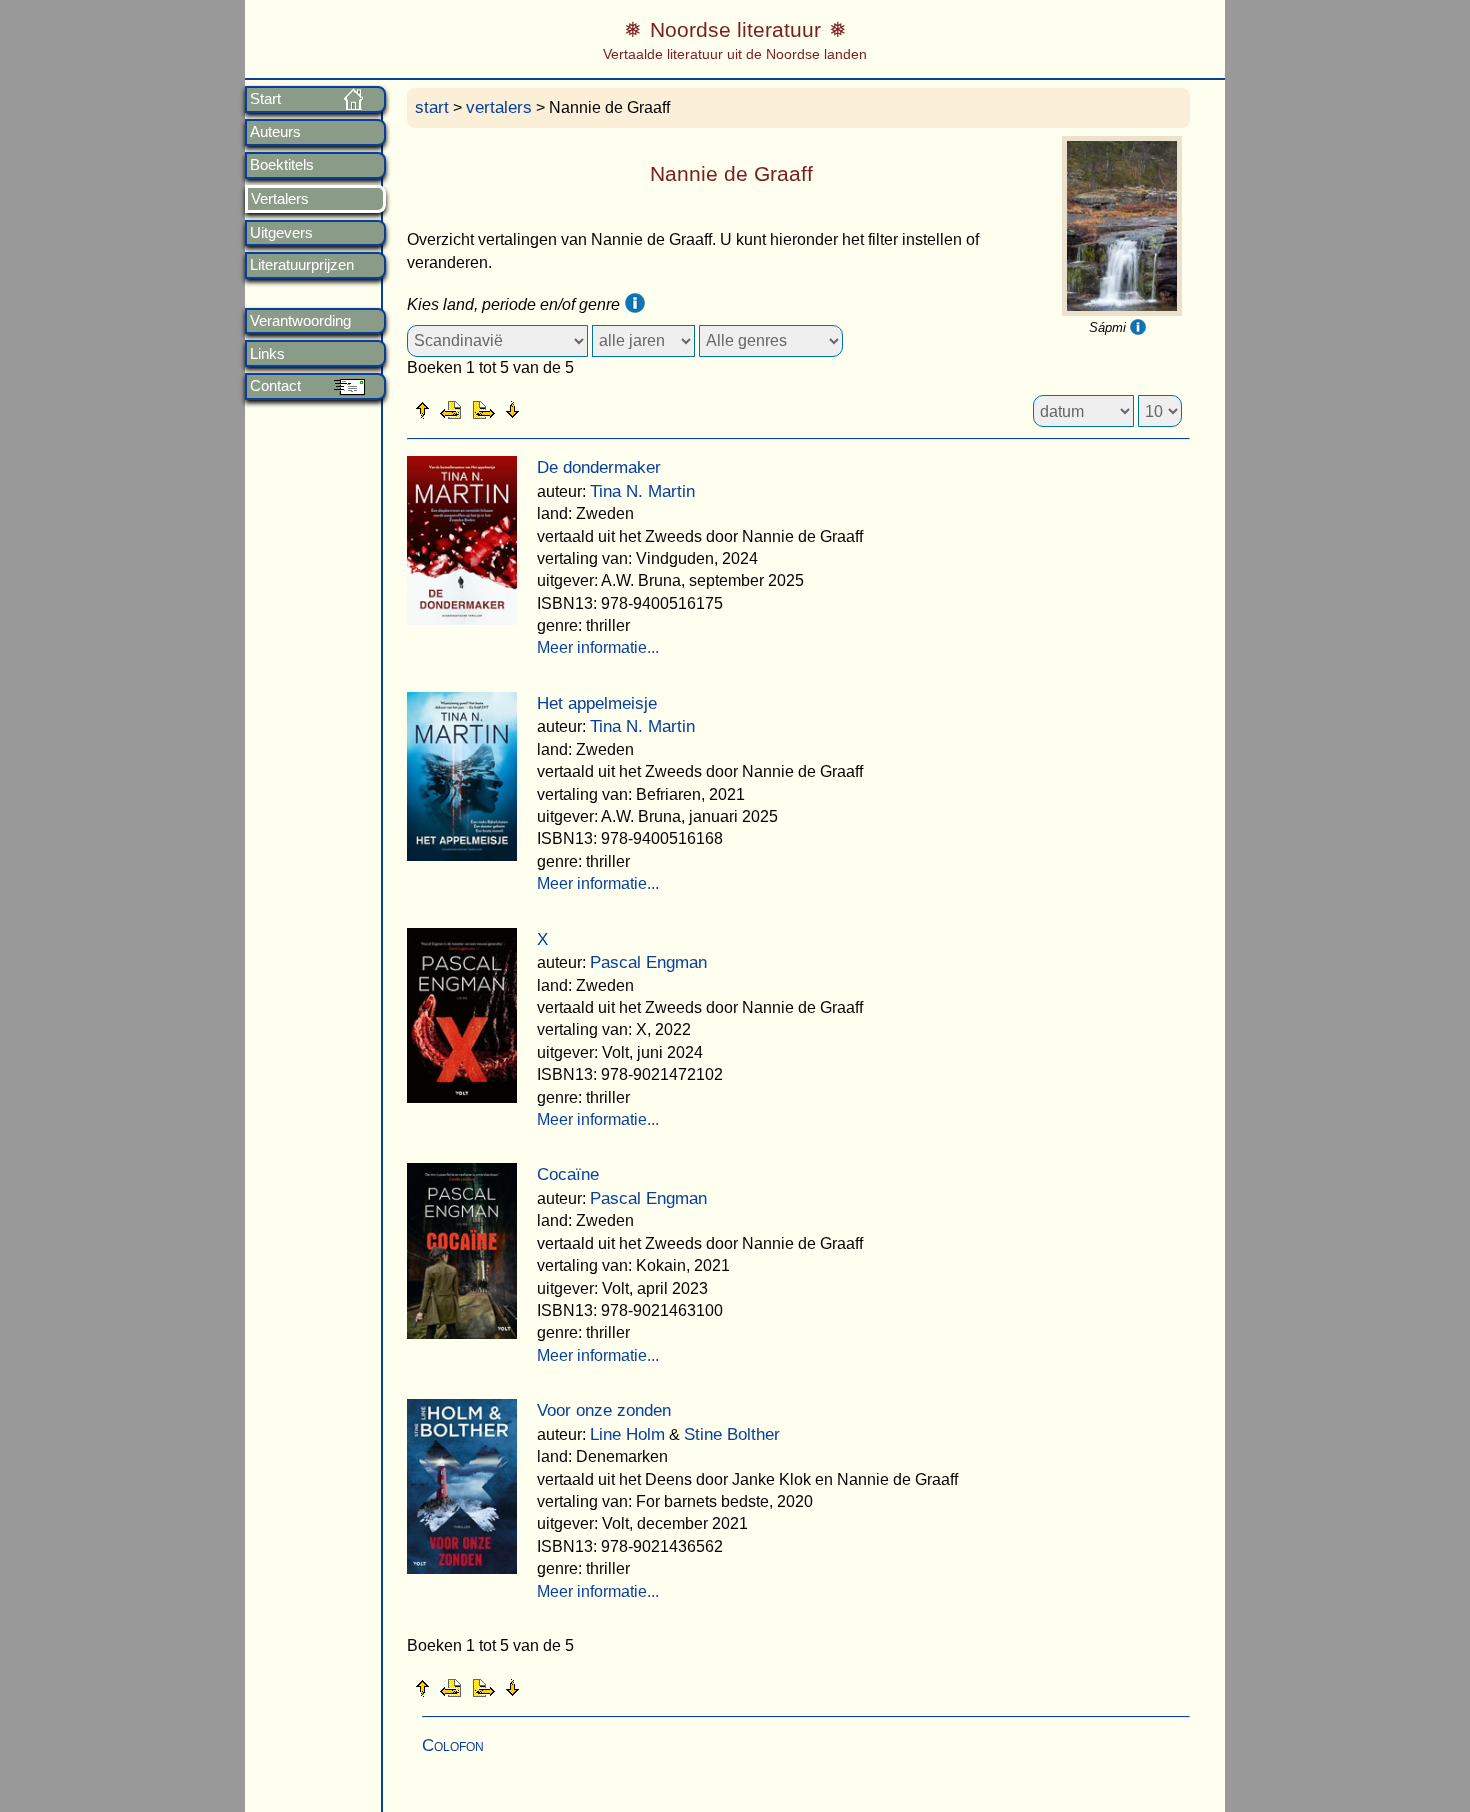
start (432, 107)
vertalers (499, 107)
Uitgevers (281, 233)
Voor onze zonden (604, 1410)
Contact (275, 386)
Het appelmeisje (597, 703)
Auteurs (275, 132)
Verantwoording (300, 321)
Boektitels (282, 165)
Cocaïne (568, 1174)
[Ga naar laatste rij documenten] (562, 409)
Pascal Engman (648, 962)
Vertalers (280, 199)
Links (267, 354)
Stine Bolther (732, 1434)
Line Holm (627, 1434)
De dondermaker (599, 467)
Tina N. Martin (642, 491)
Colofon (453, 1745)
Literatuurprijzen (302, 265)
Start (265, 99)
